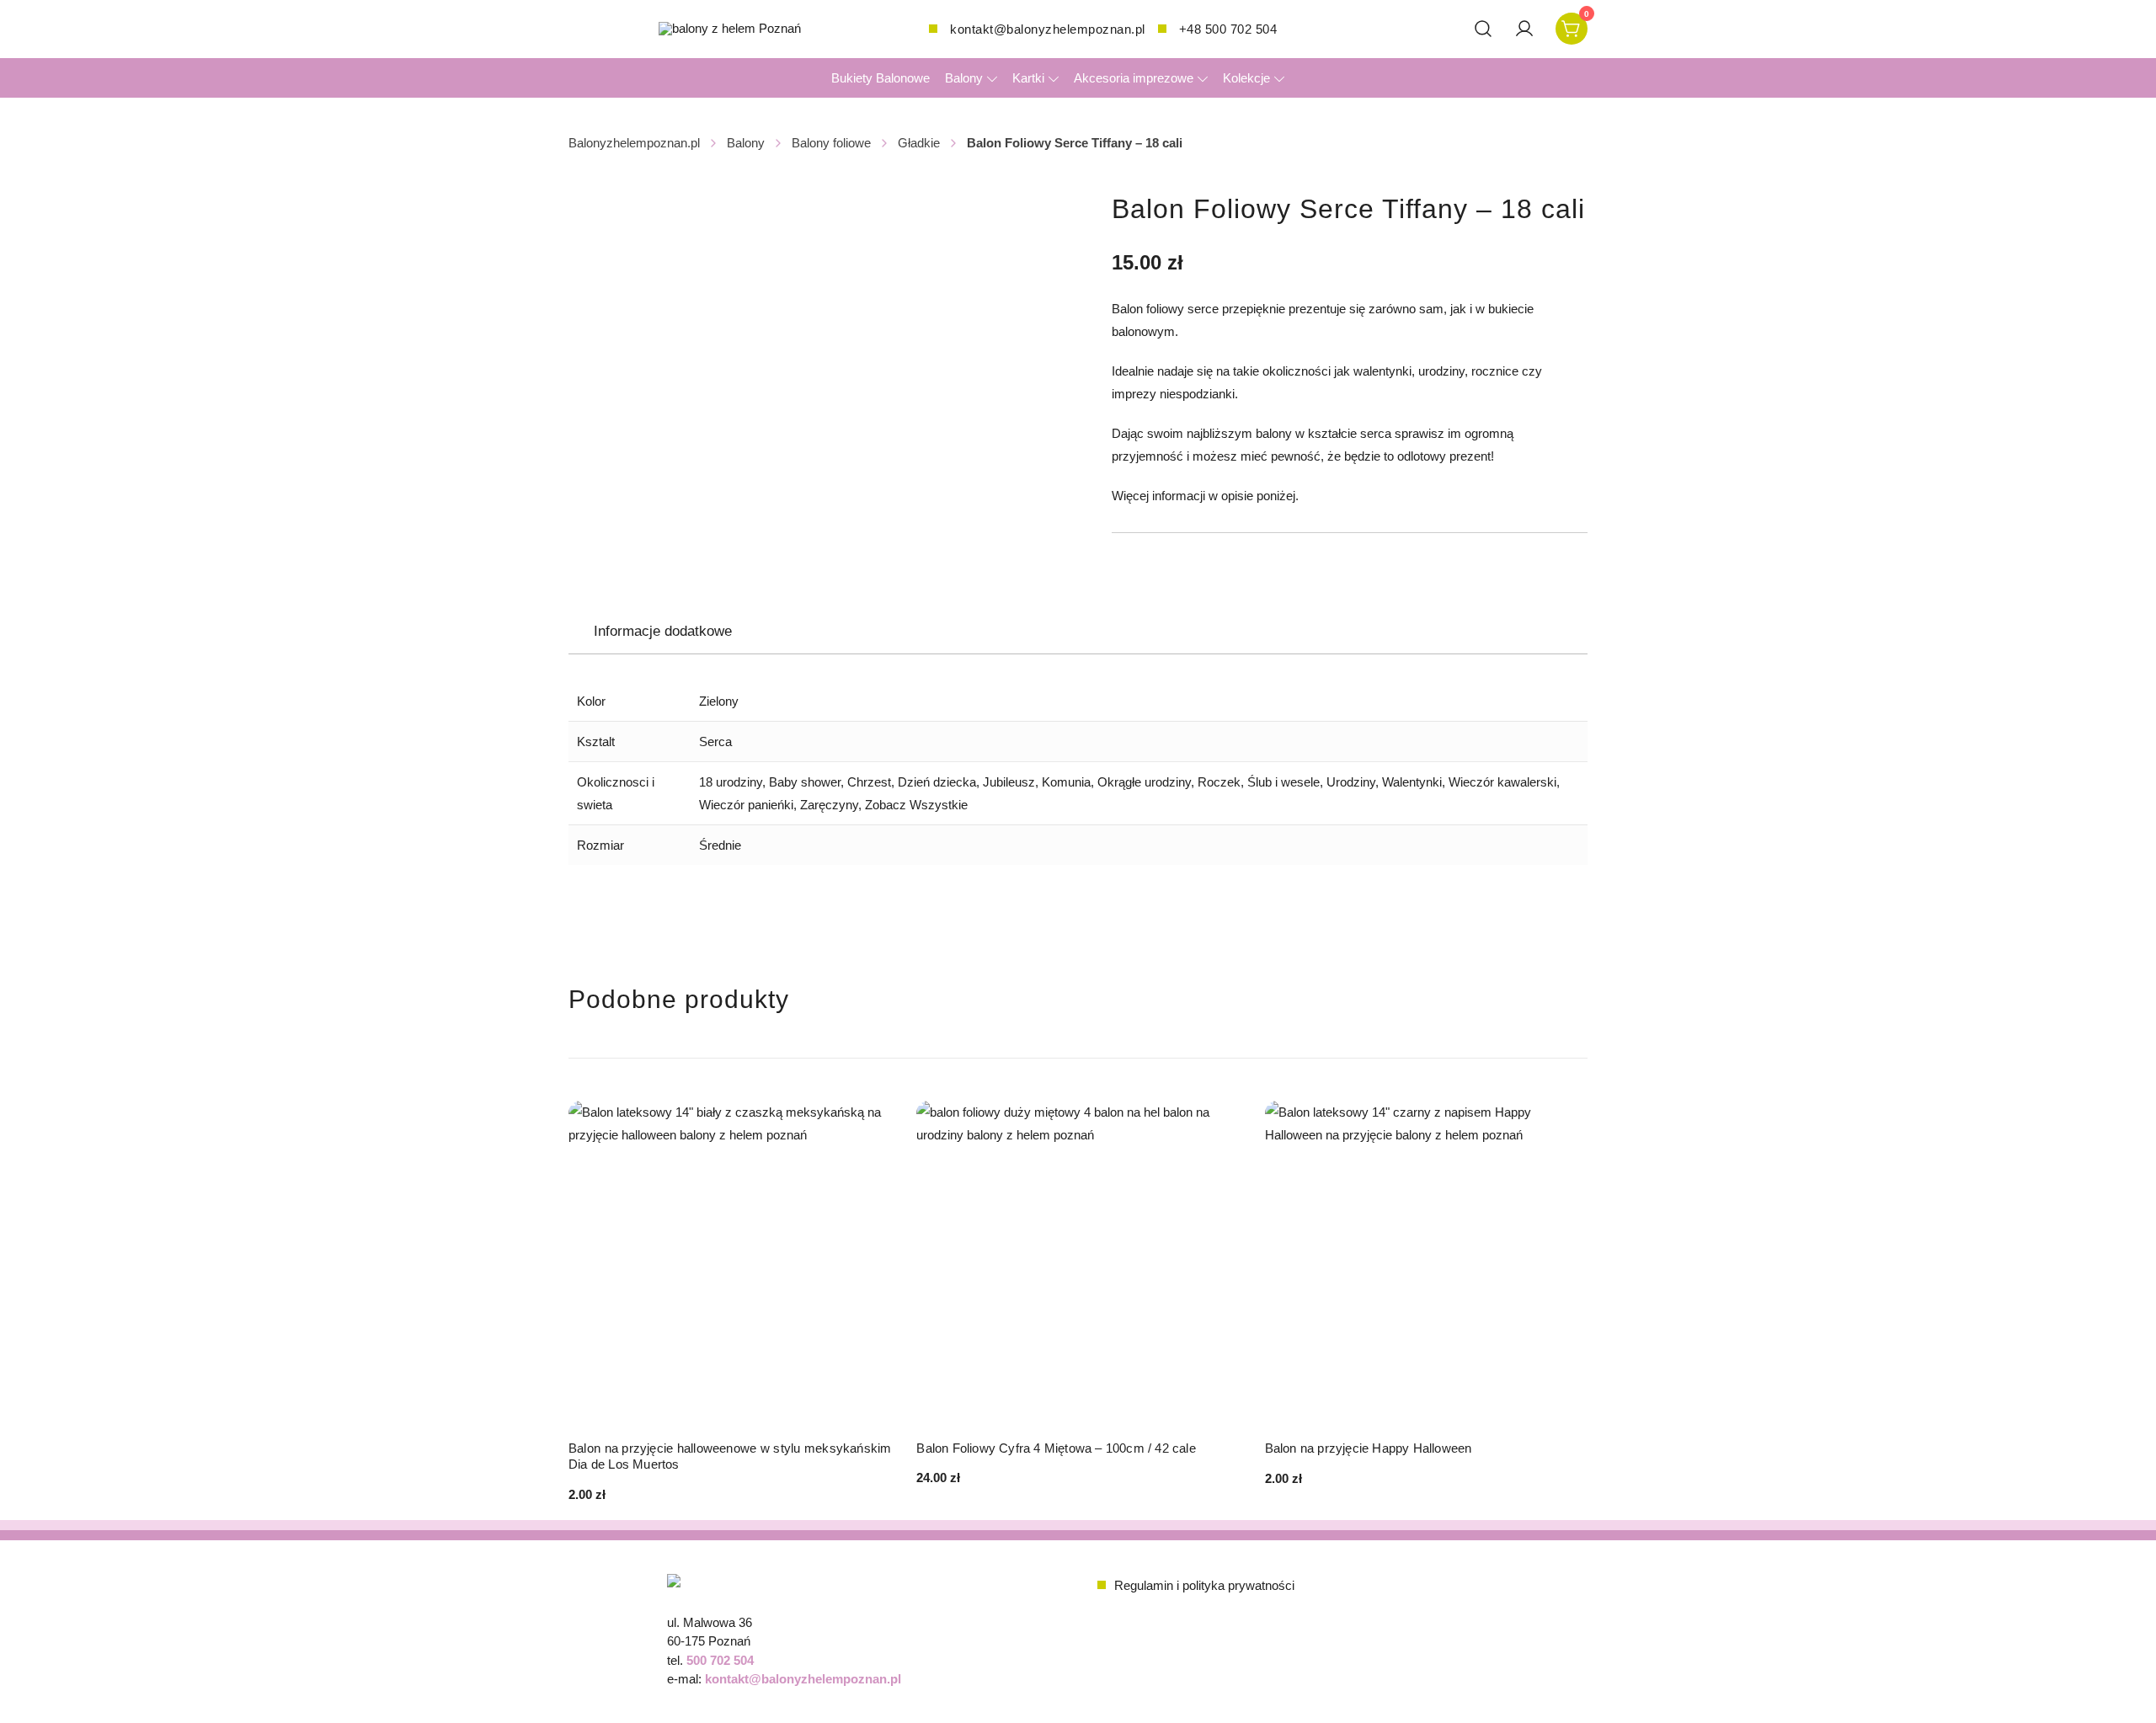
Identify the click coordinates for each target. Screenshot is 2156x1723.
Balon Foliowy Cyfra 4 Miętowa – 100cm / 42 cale (1056, 1448)
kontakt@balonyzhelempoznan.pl (1048, 29)
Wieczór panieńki (746, 805)
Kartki (1028, 78)
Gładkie (919, 143)
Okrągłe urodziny (1144, 782)
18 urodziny (731, 782)
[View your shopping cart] (1572, 27)
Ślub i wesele (1283, 782)
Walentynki (1412, 782)
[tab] (663, 632)
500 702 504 (720, 1660)
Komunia (1066, 782)
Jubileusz (1009, 782)
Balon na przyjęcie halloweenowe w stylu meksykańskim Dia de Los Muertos (730, 1456)
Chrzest (869, 782)
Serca (715, 741)
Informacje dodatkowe (663, 631)
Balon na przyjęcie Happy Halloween (1369, 1448)
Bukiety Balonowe (881, 78)
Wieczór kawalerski (1502, 782)
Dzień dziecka (937, 782)
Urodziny (1351, 782)
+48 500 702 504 (1228, 29)
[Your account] (1524, 29)
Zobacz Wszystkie (916, 805)
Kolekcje (1246, 78)
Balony (964, 78)
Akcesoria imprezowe (1134, 78)
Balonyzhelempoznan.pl (634, 143)
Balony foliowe (831, 143)
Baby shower (805, 782)
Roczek (1219, 782)
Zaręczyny (829, 805)
